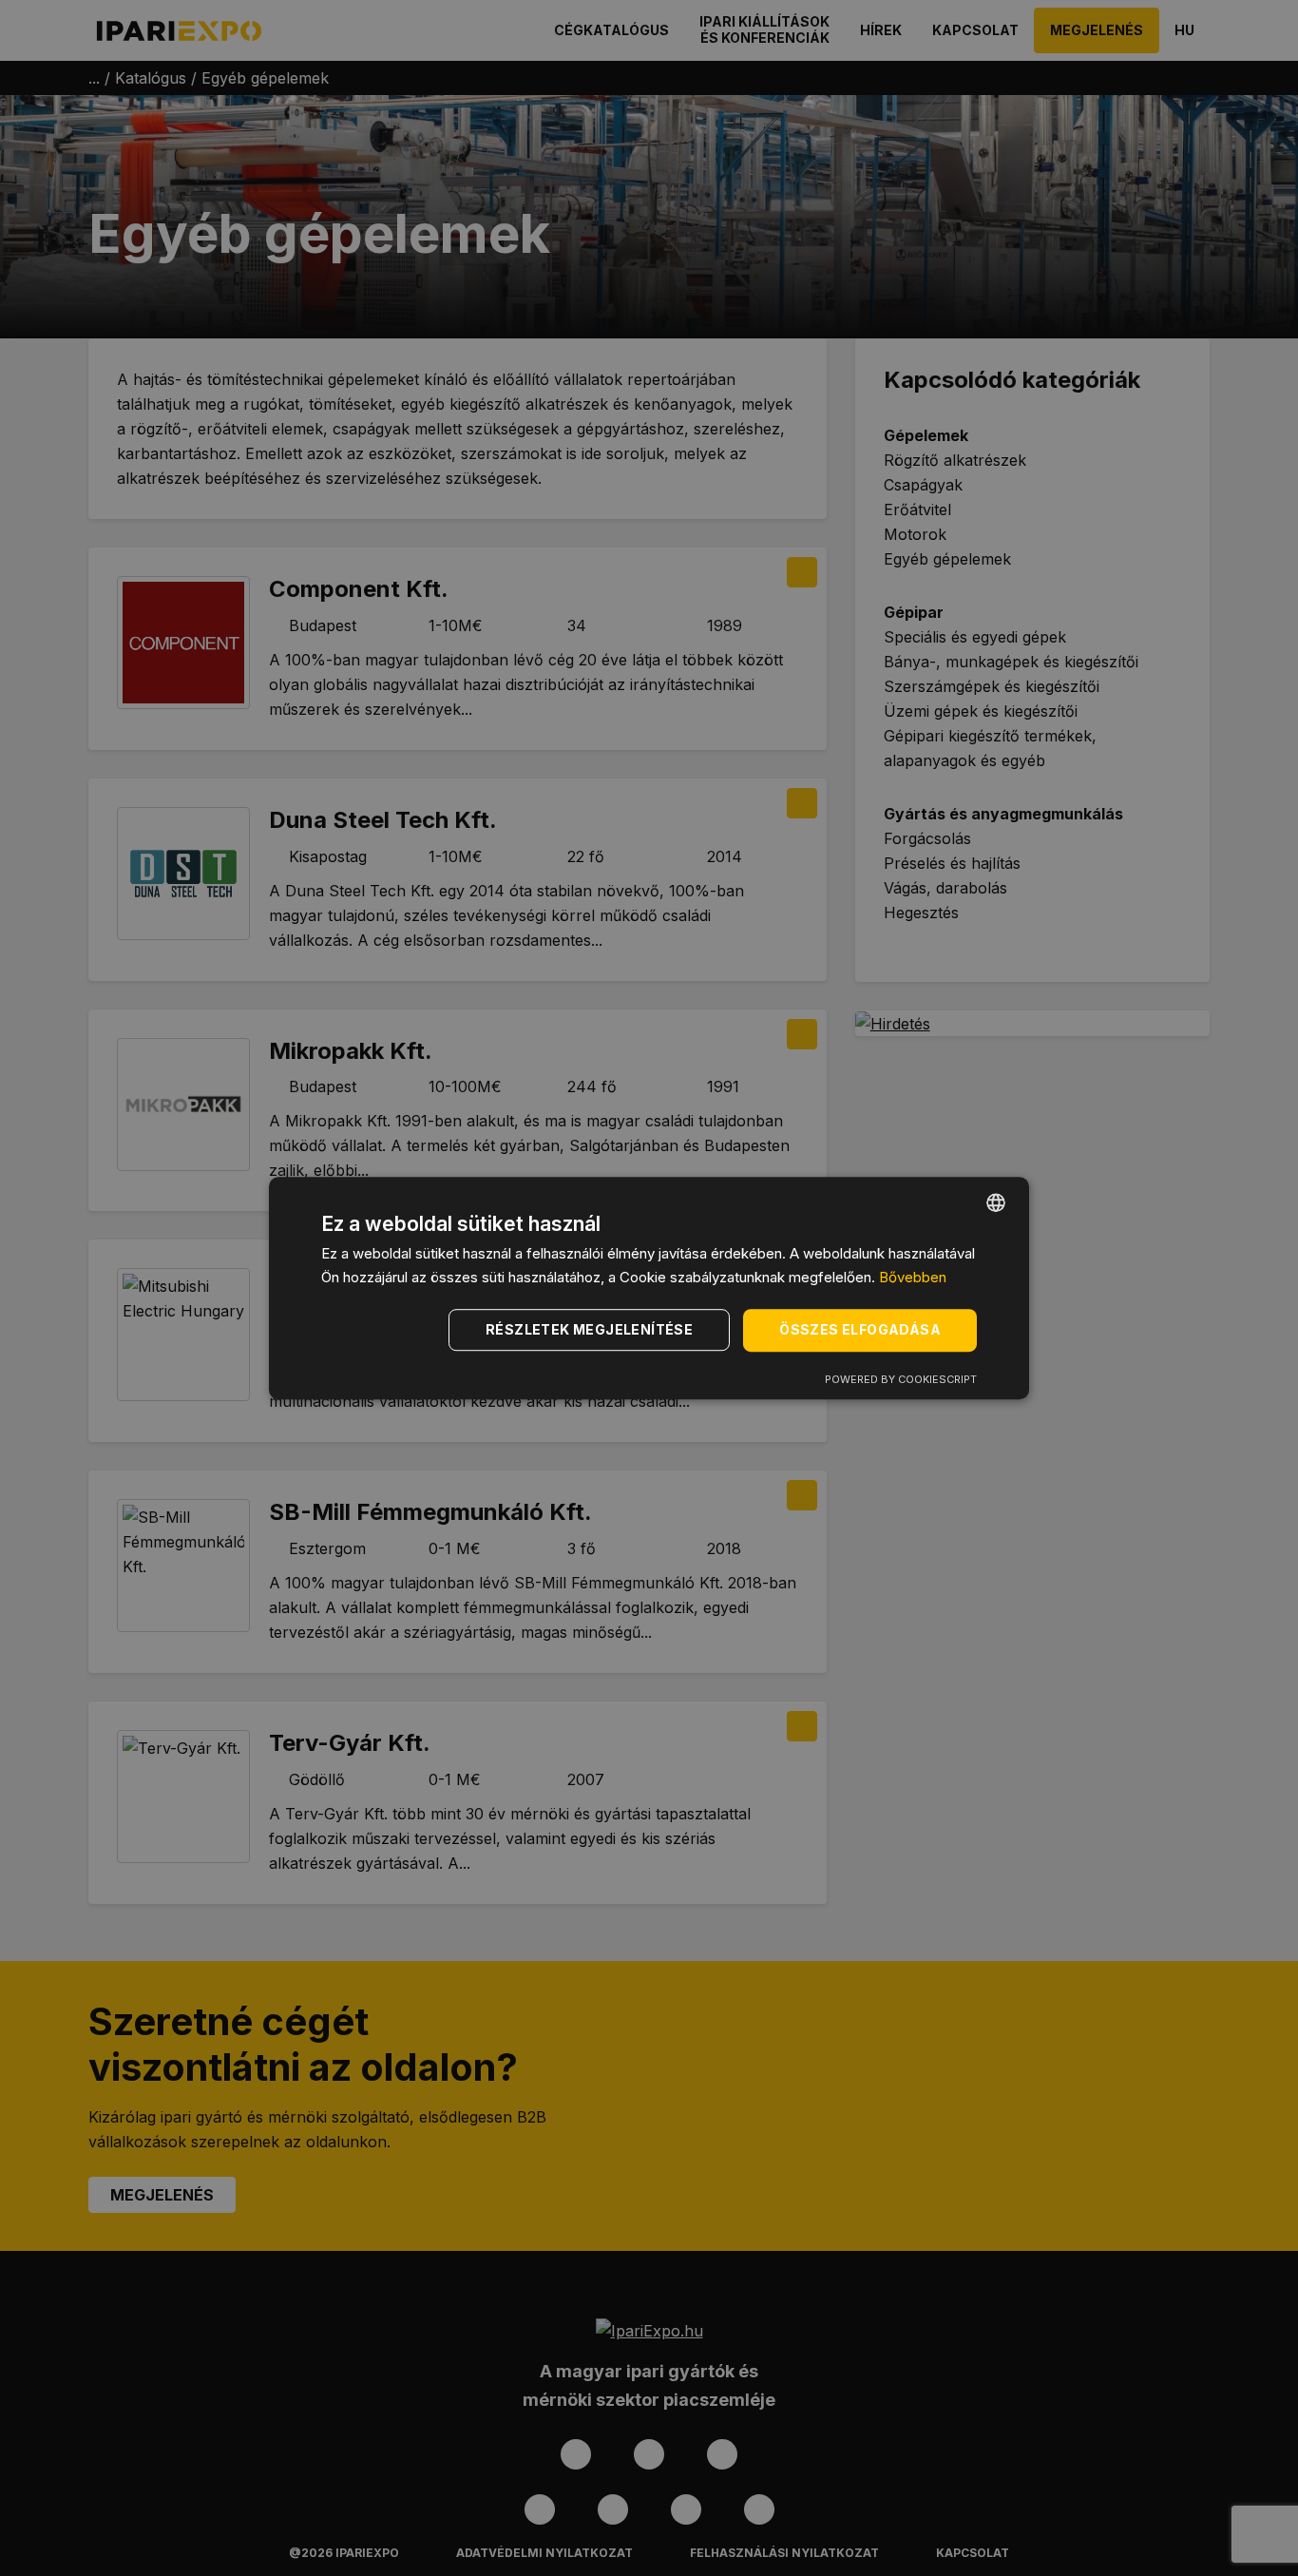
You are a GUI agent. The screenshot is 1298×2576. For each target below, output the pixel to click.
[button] (592, 1330)
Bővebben (913, 1277)
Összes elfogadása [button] (860, 1329)
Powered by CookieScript (901, 1379)
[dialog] (649, 1288)
